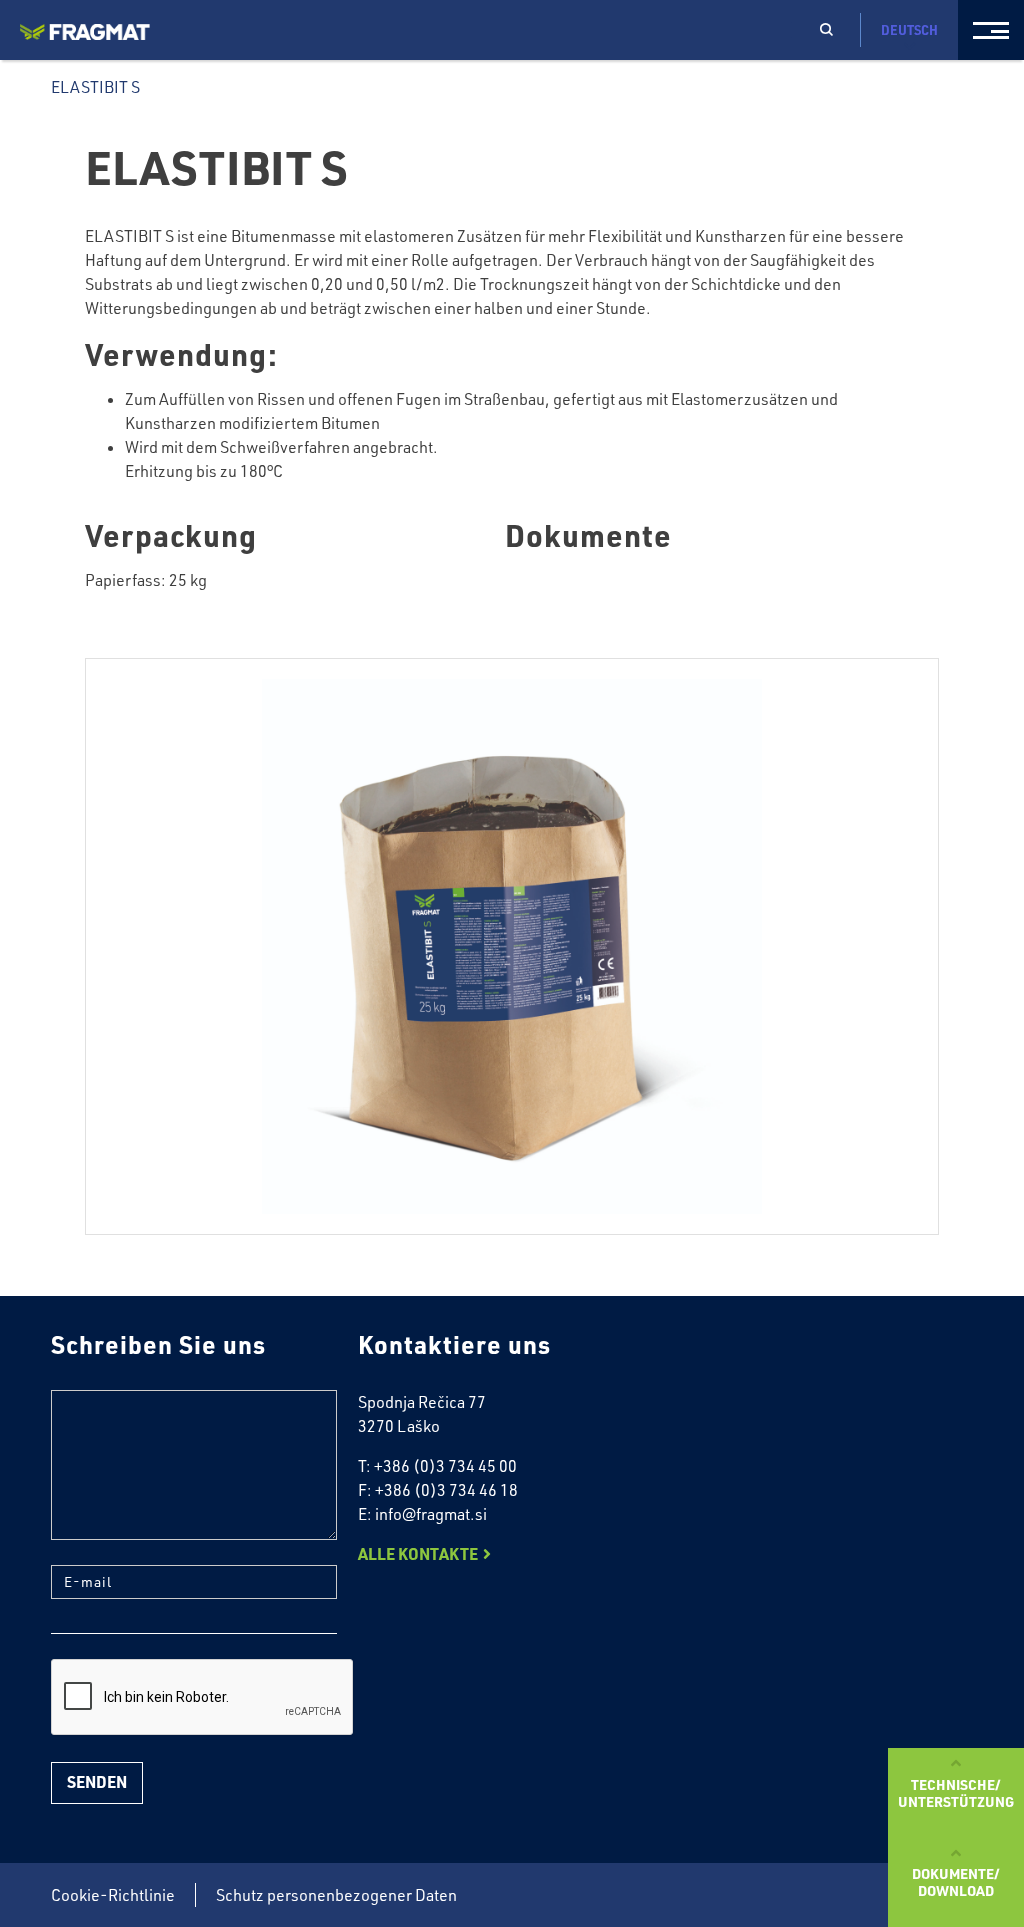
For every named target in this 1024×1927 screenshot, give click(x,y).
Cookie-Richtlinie (113, 1895)
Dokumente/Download (956, 1881)
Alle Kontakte (418, 1553)
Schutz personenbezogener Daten (336, 1895)
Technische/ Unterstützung (956, 1792)
